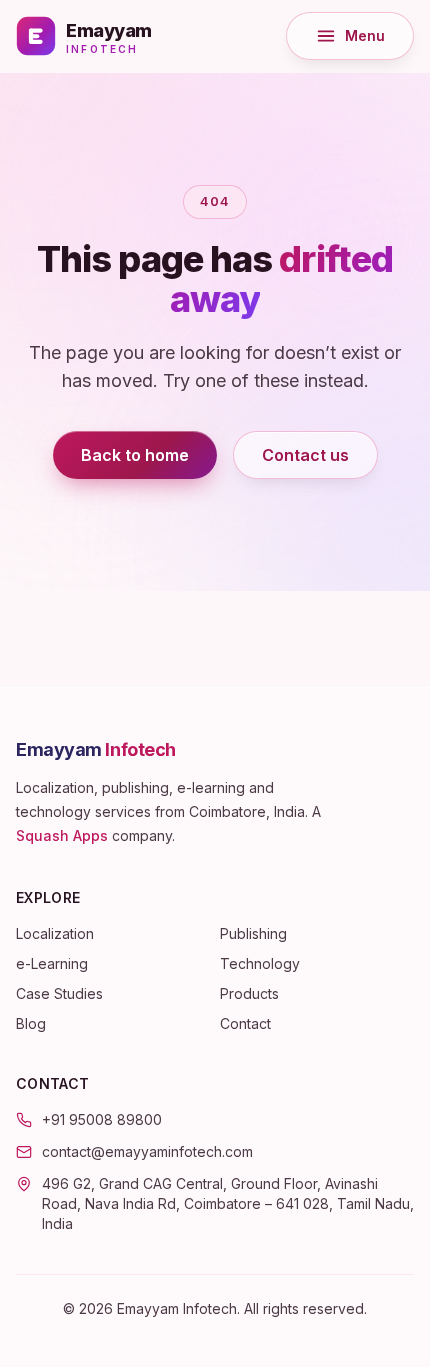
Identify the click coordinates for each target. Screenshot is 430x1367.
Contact (245, 1023)
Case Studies (59, 993)
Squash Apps (62, 835)
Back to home (135, 455)
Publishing (253, 933)
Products (249, 993)
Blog (31, 1023)
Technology (260, 963)
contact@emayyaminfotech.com (147, 1151)
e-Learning (52, 963)
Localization (55, 933)
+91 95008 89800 (102, 1119)
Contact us (305, 455)
